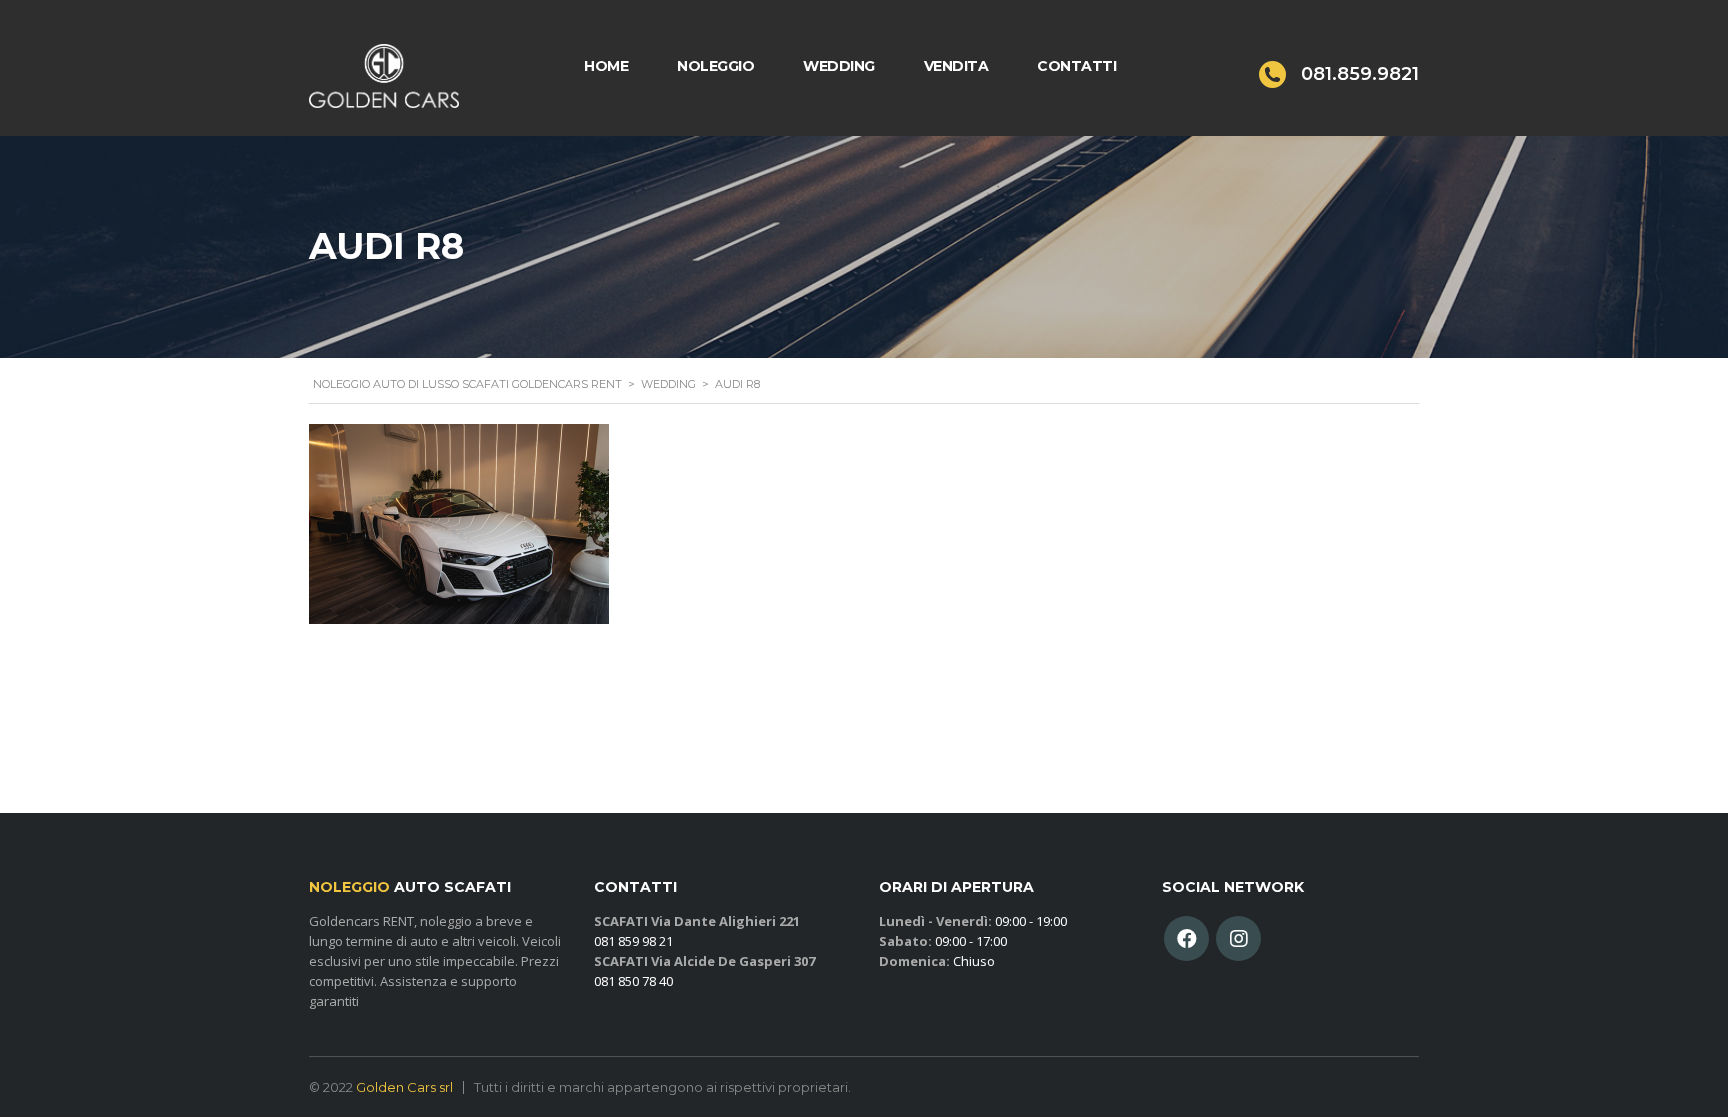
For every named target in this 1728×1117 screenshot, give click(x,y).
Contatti (1076, 66)
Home (606, 66)
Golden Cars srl (404, 1087)
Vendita (956, 66)
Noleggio (715, 66)
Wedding (839, 66)
